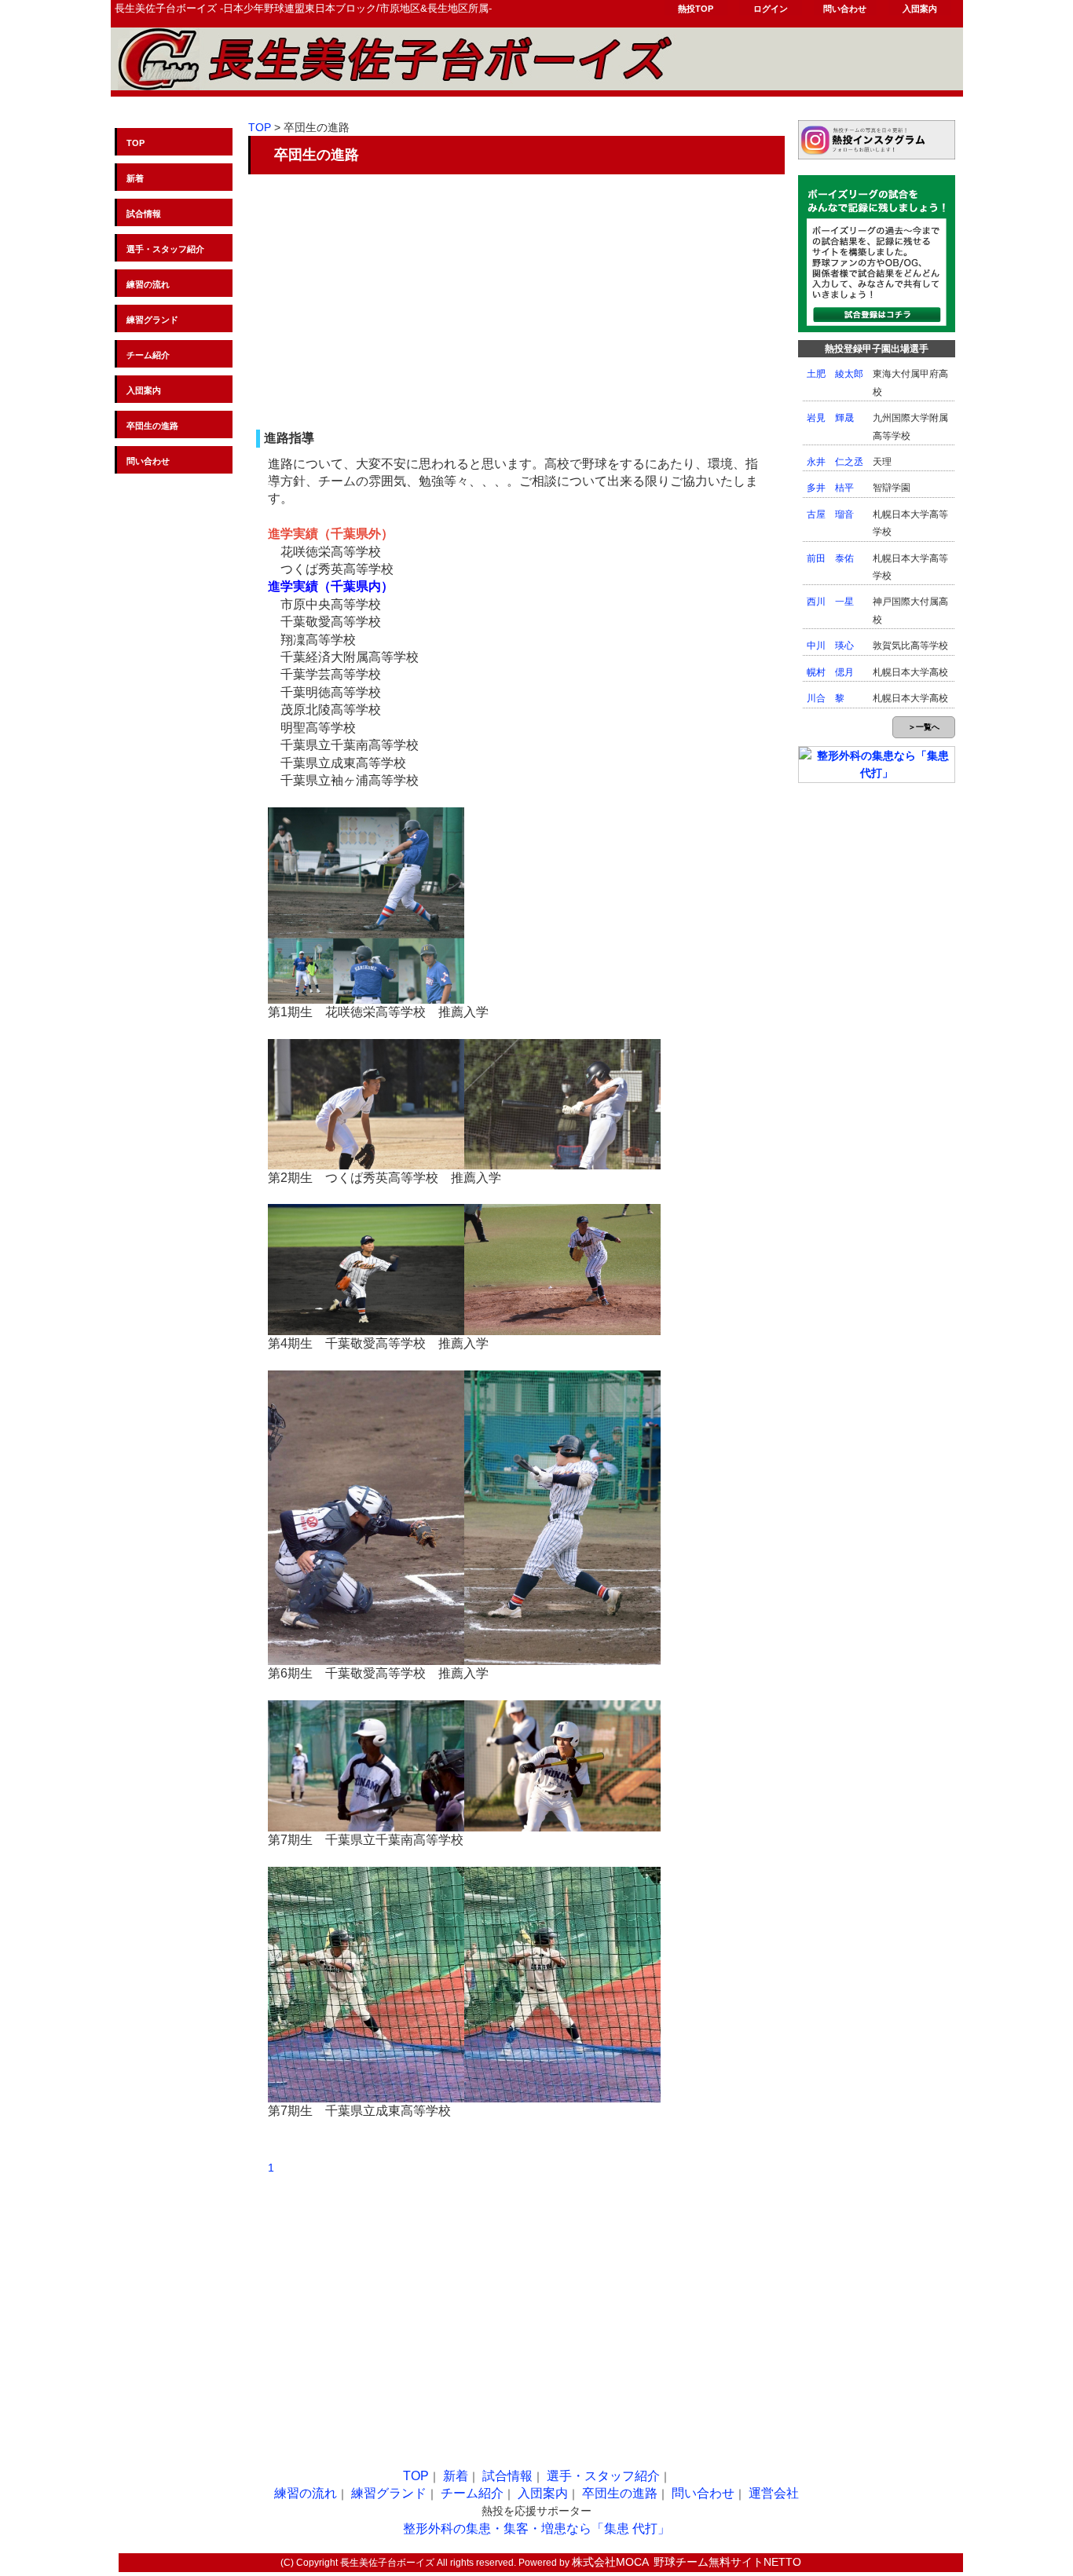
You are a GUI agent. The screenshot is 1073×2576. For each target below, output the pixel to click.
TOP (135, 143)
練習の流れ (148, 284)
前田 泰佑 (830, 558)
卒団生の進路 (152, 426)
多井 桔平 (830, 488)
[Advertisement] (515, 300)
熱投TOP (696, 9)
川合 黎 (826, 698)
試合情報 (144, 214)
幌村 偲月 (830, 672)
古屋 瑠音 (830, 514)
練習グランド (152, 320)
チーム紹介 (148, 355)
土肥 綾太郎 (835, 374)
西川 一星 (830, 602)
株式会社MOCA (610, 2562)
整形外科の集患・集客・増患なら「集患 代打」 (536, 2528)
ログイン (771, 9)
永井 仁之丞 (835, 462)
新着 (135, 178)
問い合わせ (845, 9)
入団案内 (920, 9)
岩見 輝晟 (830, 418)
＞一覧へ (924, 727)
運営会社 (774, 2493)
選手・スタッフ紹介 (165, 249)
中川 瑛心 (830, 646)
